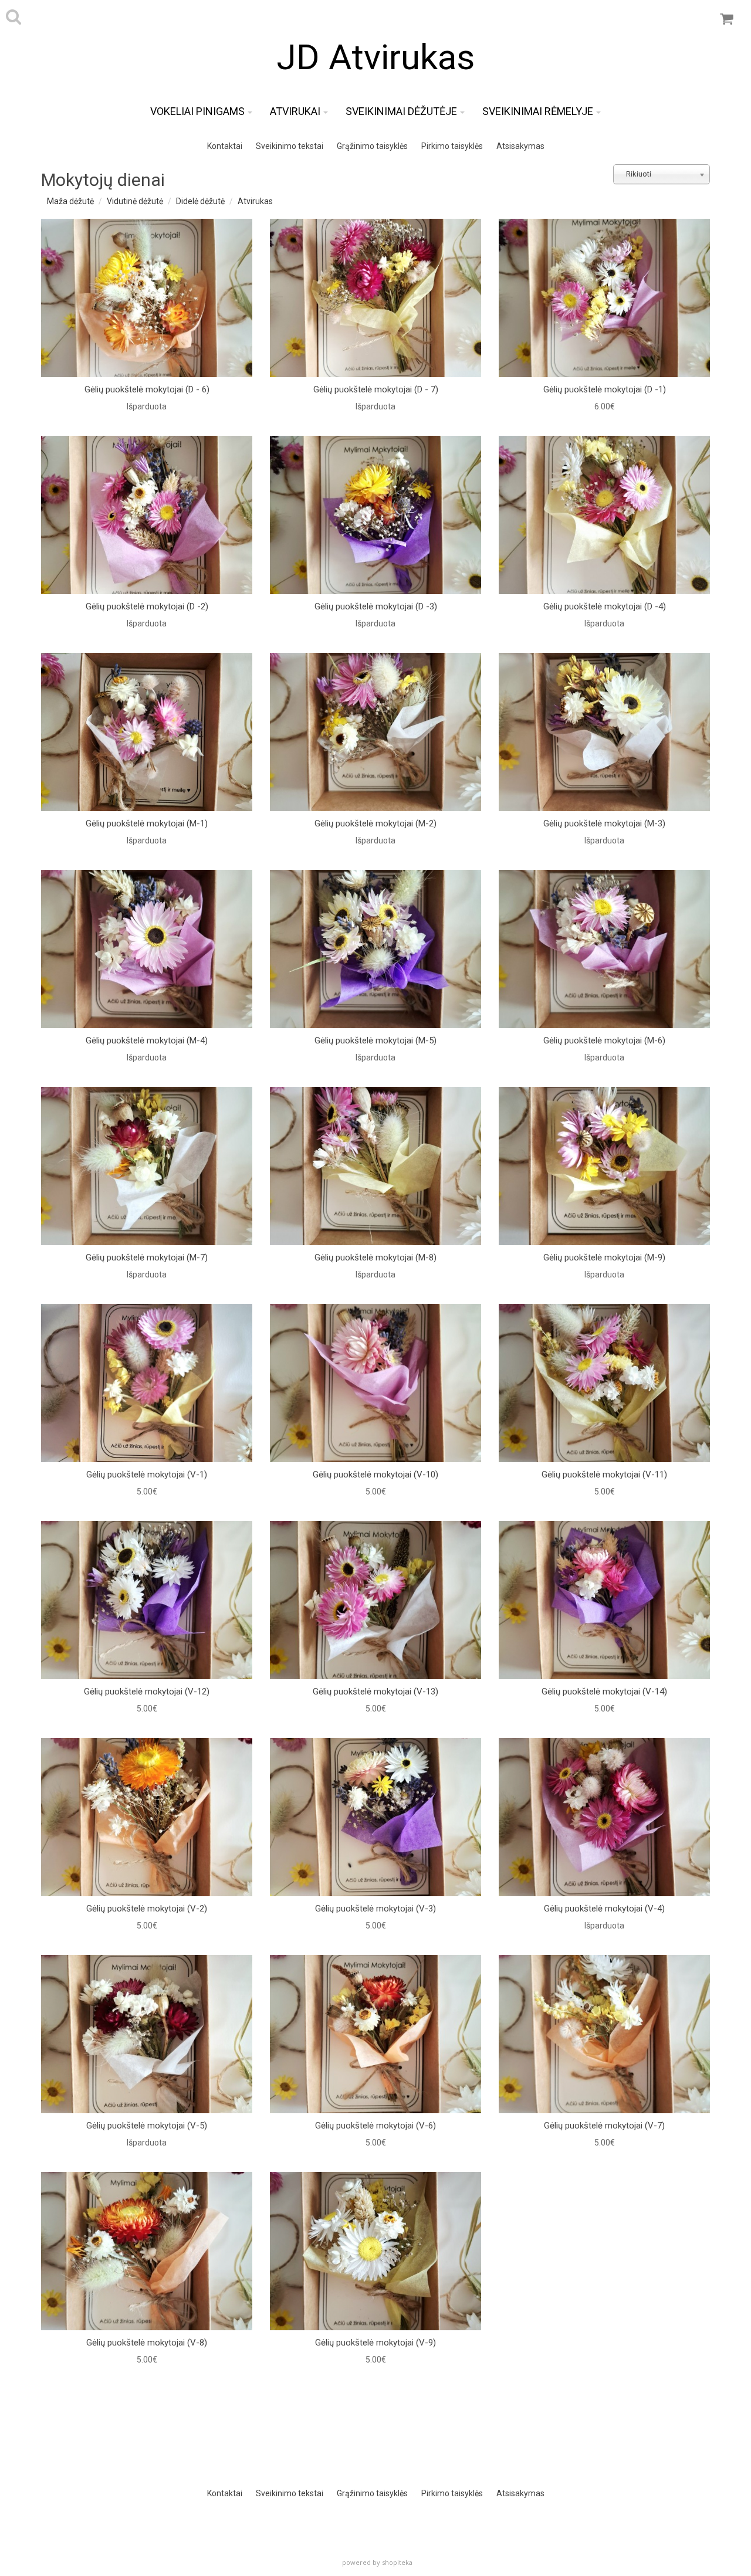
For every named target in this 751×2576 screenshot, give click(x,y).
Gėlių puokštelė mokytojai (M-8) (375, 1258)
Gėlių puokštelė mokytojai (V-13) (375, 1692)
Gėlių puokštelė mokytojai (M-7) (147, 1258)
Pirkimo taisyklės (452, 146)
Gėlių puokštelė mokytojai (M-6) (604, 1040)
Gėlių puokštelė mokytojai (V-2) (147, 1909)
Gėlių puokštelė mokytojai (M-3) (604, 823)
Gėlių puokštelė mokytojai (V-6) (375, 2126)
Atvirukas (255, 201)
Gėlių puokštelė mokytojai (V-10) (375, 1475)
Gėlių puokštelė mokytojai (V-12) (147, 1692)
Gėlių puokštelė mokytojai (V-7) (604, 2126)
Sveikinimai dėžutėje (401, 111)
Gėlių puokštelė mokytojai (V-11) (604, 1475)
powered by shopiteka (377, 2562)
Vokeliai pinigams (197, 111)
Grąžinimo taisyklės (372, 146)
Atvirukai (295, 111)
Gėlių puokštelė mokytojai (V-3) (375, 1909)
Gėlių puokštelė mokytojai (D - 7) (376, 389)
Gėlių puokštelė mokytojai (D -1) (605, 389)
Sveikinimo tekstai (290, 146)
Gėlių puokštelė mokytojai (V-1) (147, 1475)
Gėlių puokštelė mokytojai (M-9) (604, 1258)
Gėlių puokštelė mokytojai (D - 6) (147, 389)
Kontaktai (225, 146)
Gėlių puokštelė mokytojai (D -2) (147, 606)
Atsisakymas (520, 146)
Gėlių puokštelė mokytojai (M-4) (147, 1040)
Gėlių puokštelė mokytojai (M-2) (375, 823)
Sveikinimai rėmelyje (538, 111)
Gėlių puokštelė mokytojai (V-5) (147, 2126)
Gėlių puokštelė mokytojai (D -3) (376, 606)
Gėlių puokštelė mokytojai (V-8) (147, 2343)
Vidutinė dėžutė (135, 201)
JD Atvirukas (375, 57)
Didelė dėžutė (200, 201)
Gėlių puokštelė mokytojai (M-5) (375, 1040)
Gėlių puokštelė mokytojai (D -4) (605, 606)
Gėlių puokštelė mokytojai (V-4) (604, 1909)
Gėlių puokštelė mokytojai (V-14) (604, 1692)
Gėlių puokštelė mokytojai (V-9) (375, 2343)
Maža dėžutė (70, 201)
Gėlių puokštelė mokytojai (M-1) (147, 823)
